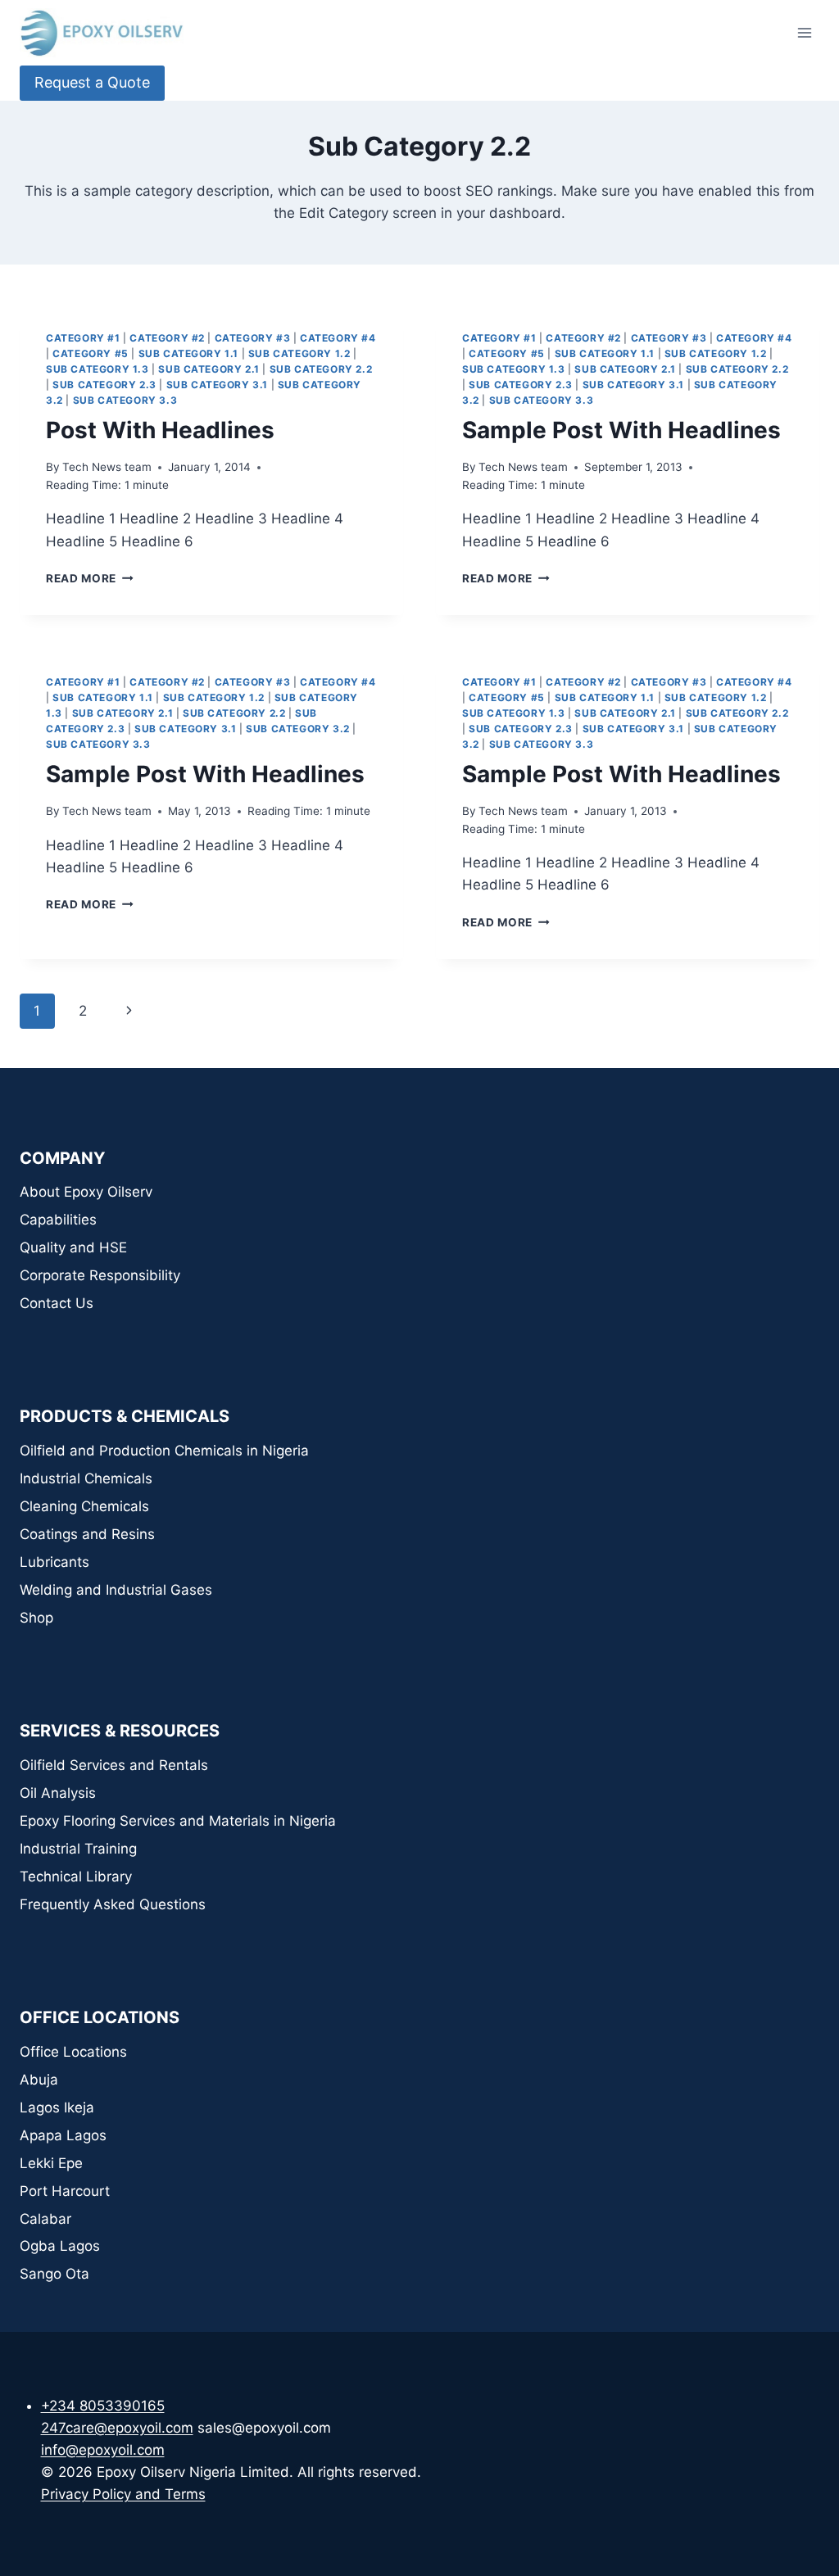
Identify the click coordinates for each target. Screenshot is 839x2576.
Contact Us (57, 1303)
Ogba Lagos (60, 2246)
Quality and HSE (73, 1247)
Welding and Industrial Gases (116, 1590)
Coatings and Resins (87, 1534)
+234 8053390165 (103, 2406)
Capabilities (58, 1220)
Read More (90, 578)
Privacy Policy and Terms (123, 2494)
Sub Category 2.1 (209, 369)
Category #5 (91, 353)
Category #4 (338, 338)
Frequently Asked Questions (113, 1904)
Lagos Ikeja (57, 2107)
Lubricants (54, 1562)
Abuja (39, 2080)
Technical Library (76, 1877)
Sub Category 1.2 (299, 353)
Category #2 (167, 338)
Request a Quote (92, 82)
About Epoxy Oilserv (86, 1192)
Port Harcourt (65, 2191)
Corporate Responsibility (100, 1275)
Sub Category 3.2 (298, 729)
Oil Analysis (58, 1793)
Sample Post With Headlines (621, 430)
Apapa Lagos (63, 2135)
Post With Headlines (160, 430)
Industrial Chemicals (86, 1478)
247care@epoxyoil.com (117, 2428)
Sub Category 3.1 (218, 385)
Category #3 (253, 338)
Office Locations (73, 2052)
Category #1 (83, 338)
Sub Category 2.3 (104, 385)
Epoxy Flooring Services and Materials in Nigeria (178, 1821)
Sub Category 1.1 (189, 353)
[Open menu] (804, 32)
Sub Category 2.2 (321, 369)
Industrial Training (78, 1849)
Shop (36, 1618)
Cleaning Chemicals (84, 1506)
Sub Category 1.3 (98, 369)
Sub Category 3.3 (125, 400)
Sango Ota (54, 2274)
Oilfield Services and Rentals (114, 1765)
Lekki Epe (51, 2163)
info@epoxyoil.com (103, 2450)
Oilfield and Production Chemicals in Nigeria (164, 1451)
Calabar (45, 2219)
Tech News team (107, 467)
